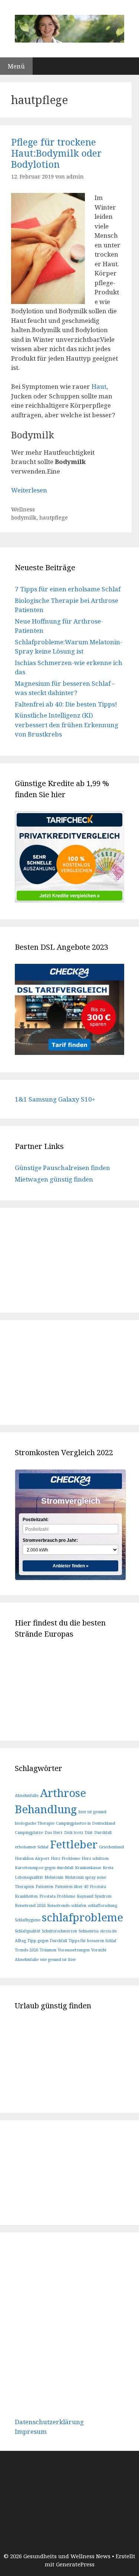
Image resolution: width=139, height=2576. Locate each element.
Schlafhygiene (28, 1920)
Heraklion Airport (32, 1858)
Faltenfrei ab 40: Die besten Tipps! (66, 704)
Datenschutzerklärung (49, 2422)
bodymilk (24, 517)
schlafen (79, 1905)
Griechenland (111, 1847)
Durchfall (103, 1832)
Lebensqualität (29, 1877)
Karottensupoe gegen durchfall (44, 1868)
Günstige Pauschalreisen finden (62, 1168)
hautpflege (54, 517)
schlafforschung (102, 1905)
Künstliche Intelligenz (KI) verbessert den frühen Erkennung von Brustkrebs (67, 725)
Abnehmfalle (27, 1795)
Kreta (108, 1868)
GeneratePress (75, 2564)
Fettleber (74, 1844)
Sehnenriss (89, 1931)
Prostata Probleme (57, 1896)
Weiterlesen (29, 490)
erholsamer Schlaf (32, 1847)
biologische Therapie (35, 1823)
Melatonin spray (80, 1877)
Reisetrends (58, 1905)
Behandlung (46, 1809)
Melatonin (54, 1877)
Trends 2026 (27, 1950)
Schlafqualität (28, 1931)
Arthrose (63, 1793)
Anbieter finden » (71, 1566)
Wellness (23, 509)
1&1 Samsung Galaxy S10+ (55, 1099)
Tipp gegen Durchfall (47, 1941)
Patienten (44, 1887)
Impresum (31, 2431)
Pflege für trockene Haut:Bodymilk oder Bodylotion (56, 153)
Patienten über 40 (72, 1887)
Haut (98, 386)
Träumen (48, 1950)
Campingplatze (29, 1832)
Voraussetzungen (74, 1950)
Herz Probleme (65, 1858)
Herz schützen (95, 1858)
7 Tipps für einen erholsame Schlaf (68, 589)
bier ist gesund (92, 1812)
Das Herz (54, 1832)
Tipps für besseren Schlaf (92, 1941)
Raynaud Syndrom (94, 1896)
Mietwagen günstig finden (54, 1179)
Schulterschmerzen (59, 1931)
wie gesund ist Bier (58, 1959)
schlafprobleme (82, 1917)
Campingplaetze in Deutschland (86, 1823)
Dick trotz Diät (78, 1832)
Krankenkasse (88, 1868)
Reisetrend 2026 (30, 1905)
